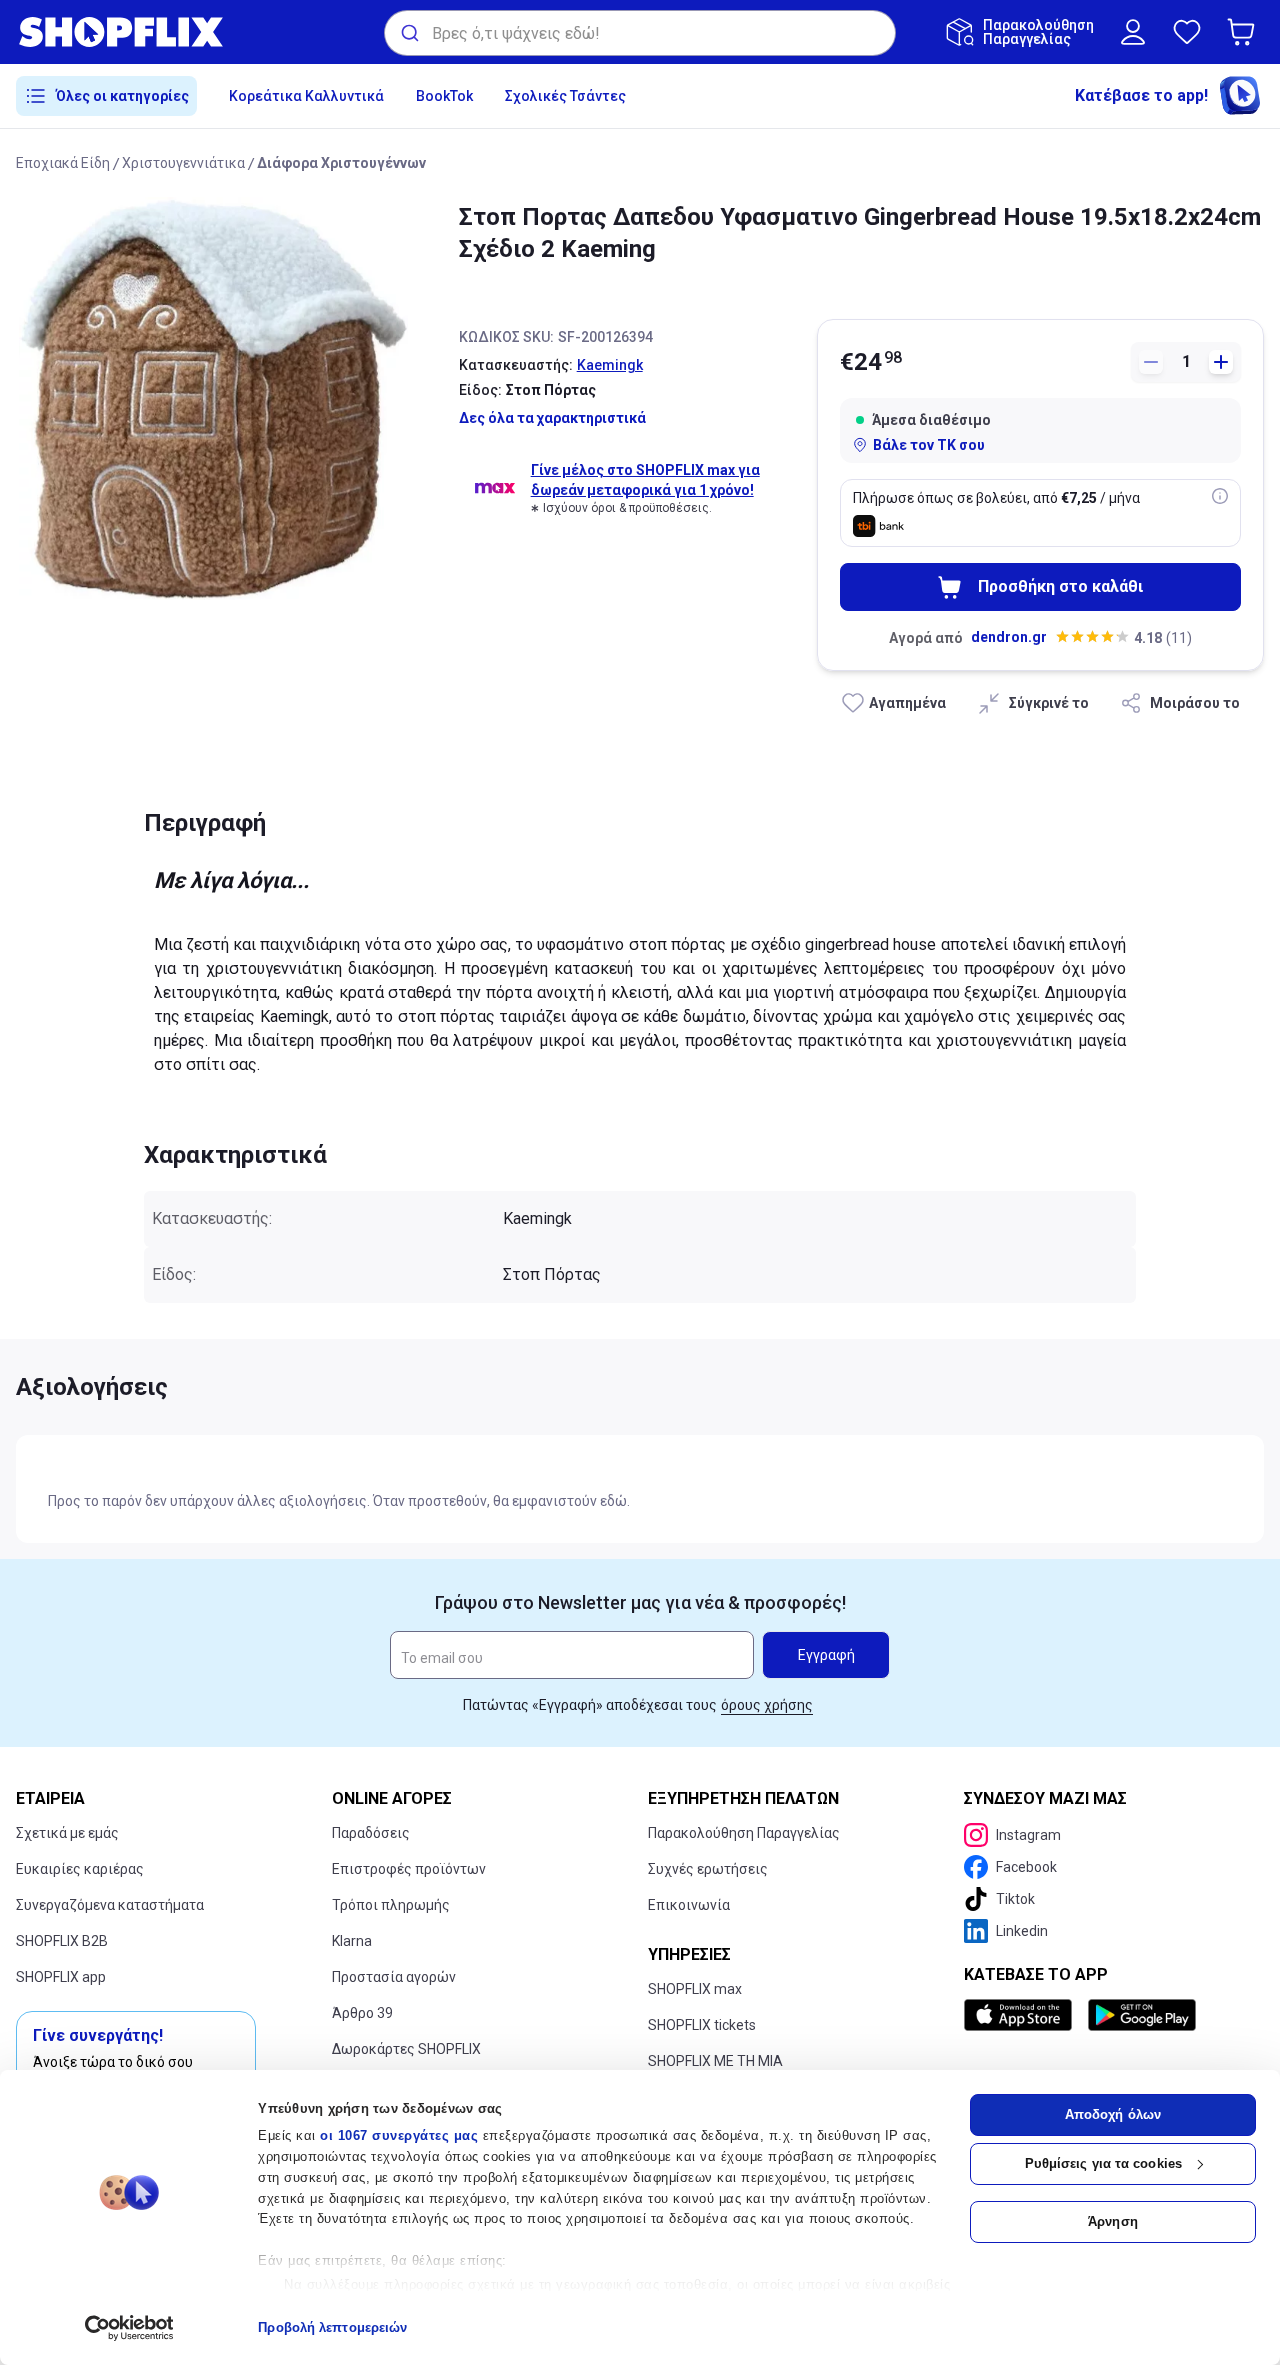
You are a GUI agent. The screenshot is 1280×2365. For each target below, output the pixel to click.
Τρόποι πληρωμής (391, 1905)
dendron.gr (1009, 637)
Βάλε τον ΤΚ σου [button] (929, 445)
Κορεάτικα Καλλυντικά (306, 96)
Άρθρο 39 (362, 2013)
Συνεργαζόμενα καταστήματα (110, 1905)
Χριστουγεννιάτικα (183, 163)
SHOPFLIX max (695, 1989)
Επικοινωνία (689, 1905)
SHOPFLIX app (61, 1977)
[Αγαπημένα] (1187, 32)
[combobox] (640, 33)
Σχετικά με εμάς (67, 1833)
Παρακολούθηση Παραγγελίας (744, 1833)
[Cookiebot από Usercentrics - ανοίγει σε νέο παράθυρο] (129, 2328)
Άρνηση (1113, 2221)
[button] (1245, 32)
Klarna (352, 1941)
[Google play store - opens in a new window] (1142, 2015)
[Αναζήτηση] (408, 33)
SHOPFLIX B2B (62, 1941)
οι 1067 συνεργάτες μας (399, 2135)
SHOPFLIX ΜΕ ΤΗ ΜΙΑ (715, 2061)
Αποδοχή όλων (1113, 2114)
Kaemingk (610, 365)
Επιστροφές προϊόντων (409, 1869)
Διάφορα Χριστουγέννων (341, 163)
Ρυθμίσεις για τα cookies (1103, 2163)
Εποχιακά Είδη (63, 163)
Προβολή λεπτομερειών (332, 2327)
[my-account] (1133, 32)
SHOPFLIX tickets (702, 2025)
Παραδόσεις (371, 1833)
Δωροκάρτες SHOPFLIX (406, 2049)
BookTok (444, 96)
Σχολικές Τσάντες (565, 96)
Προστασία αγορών (394, 1977)
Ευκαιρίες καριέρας (80, 1869)
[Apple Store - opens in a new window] (1022, 2015)
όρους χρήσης (767, 1705)
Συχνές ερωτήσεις (708, 1869)
